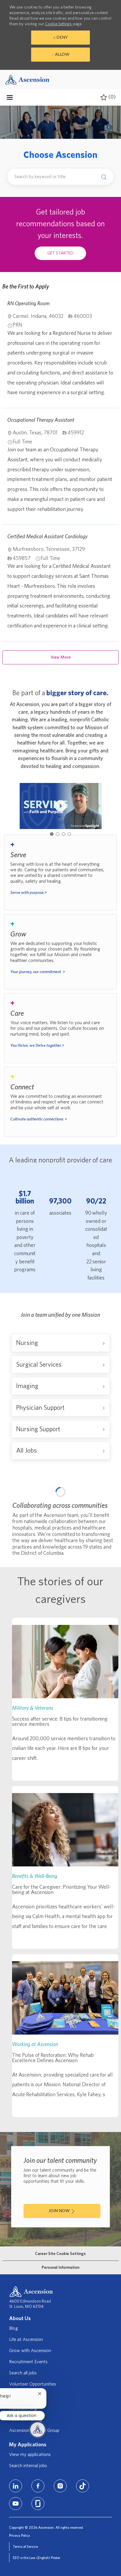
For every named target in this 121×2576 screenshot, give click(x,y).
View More (60, 657)
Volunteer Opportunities (33, 2531)
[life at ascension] (60, 872)
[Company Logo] (27, 79)
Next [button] (98, 806)
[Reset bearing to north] (104, 1516)
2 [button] (58, 834)
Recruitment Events (28, 2508)
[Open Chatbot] (38, 2430)
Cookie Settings (58, 24)
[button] (102, 177)
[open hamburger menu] (10, 97)
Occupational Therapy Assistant (41, 420)
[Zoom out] (104, 1507)
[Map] (60, 1564)
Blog (14, 2475)
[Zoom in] (104, 1498)
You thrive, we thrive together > (37, 1045)
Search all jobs (23, 2519)
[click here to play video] (60, 806)
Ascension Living (26, 2566)
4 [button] (69, 834)
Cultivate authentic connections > (39, 1119)
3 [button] (63, 834)
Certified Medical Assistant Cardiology (47, 536)
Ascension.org (23, 2555)
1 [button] (52, 834)
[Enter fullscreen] (104, 1527)
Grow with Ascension (30, 2497)
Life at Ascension (26, 2486)
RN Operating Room (28, 303)
